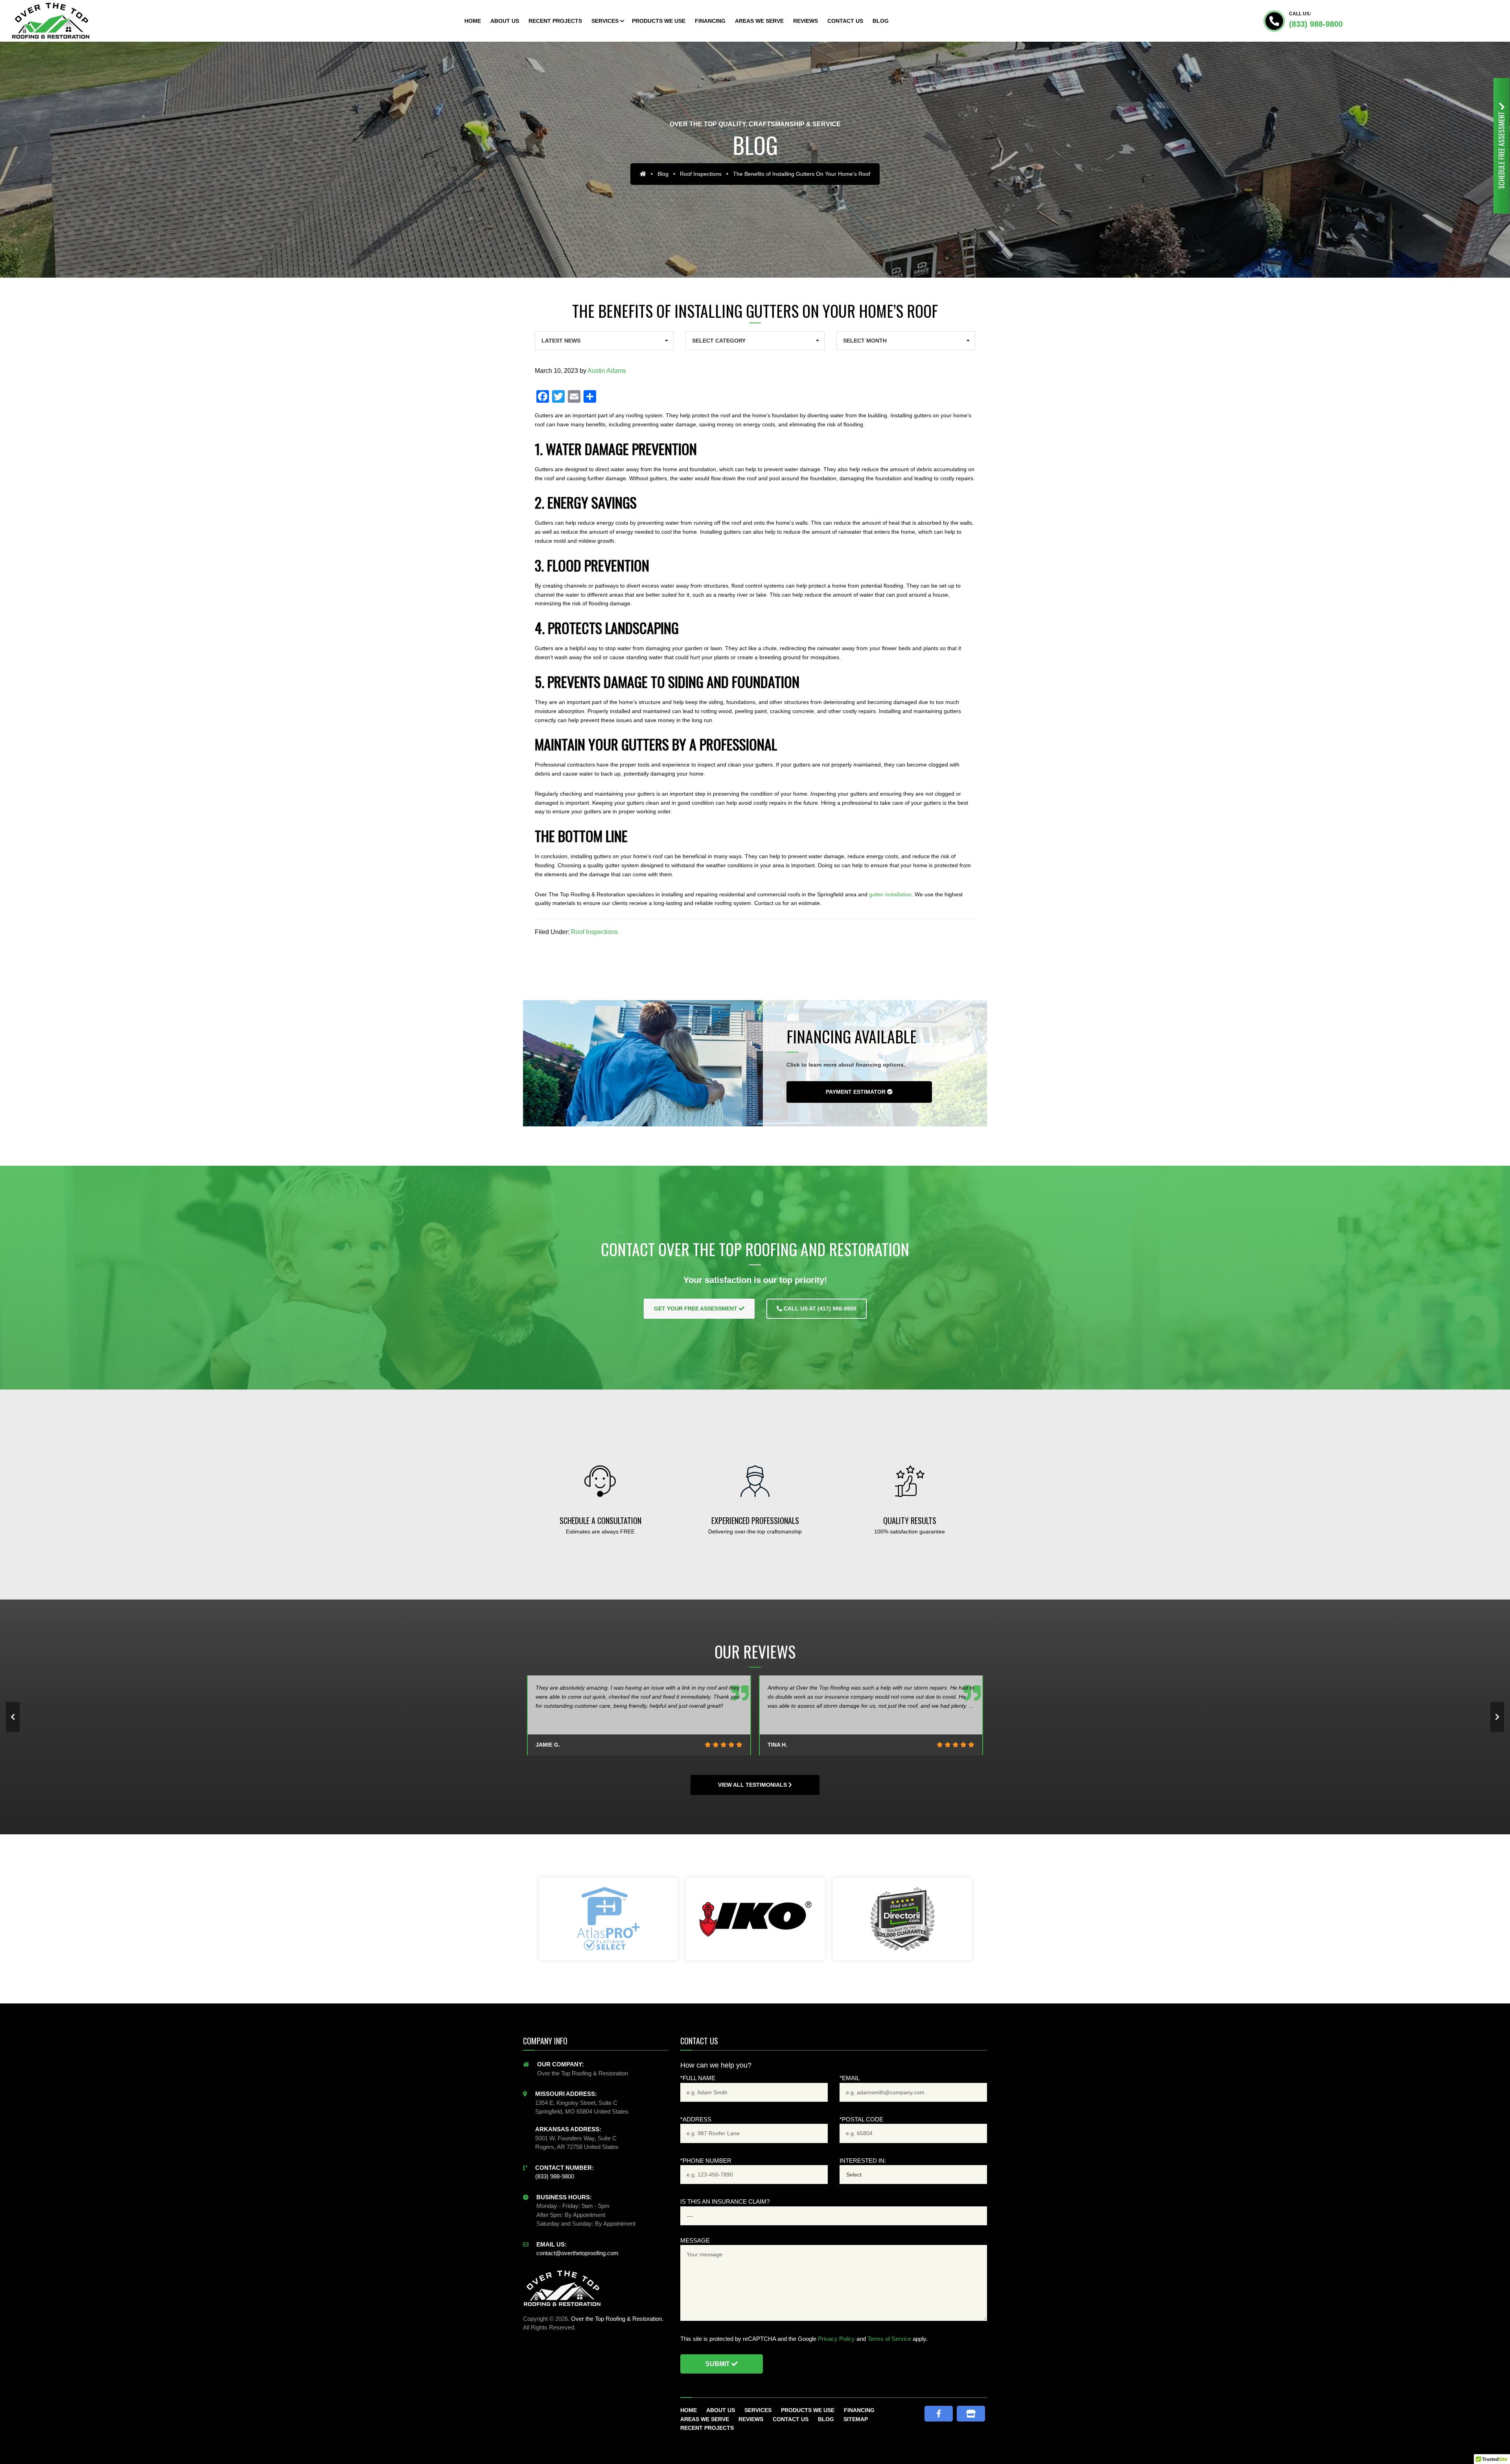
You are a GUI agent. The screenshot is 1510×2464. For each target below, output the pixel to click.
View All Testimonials (753, 1785)
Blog (663, 174)
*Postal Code (861, 2119)
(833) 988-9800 (1316, 24)
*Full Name (698, 2078)
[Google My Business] (971, 2414)
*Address (696, 2119)
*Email (850, 2078)
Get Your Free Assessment (696, 1308)
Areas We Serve (705, 2419)
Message (695, 2240)
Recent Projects (707, 2428)
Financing (859, 2410)
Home (689, 2410)
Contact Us (791, 2419)
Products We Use (808, 2410)
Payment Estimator (856, 1092)
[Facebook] (939, 2414)
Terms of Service (889, 2339)
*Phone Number (706, 2161)
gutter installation (890, 894)
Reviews (751, 2419)
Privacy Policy (836, 2339)
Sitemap (856, 2419)
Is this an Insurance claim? (725, 2201)
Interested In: (863, 2161)
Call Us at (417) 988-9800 (819, 1308)
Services (758, 2410)
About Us (721, 2410)
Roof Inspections (701, 174)
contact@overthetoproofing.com (577, 2253)
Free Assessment (1501, 149)
